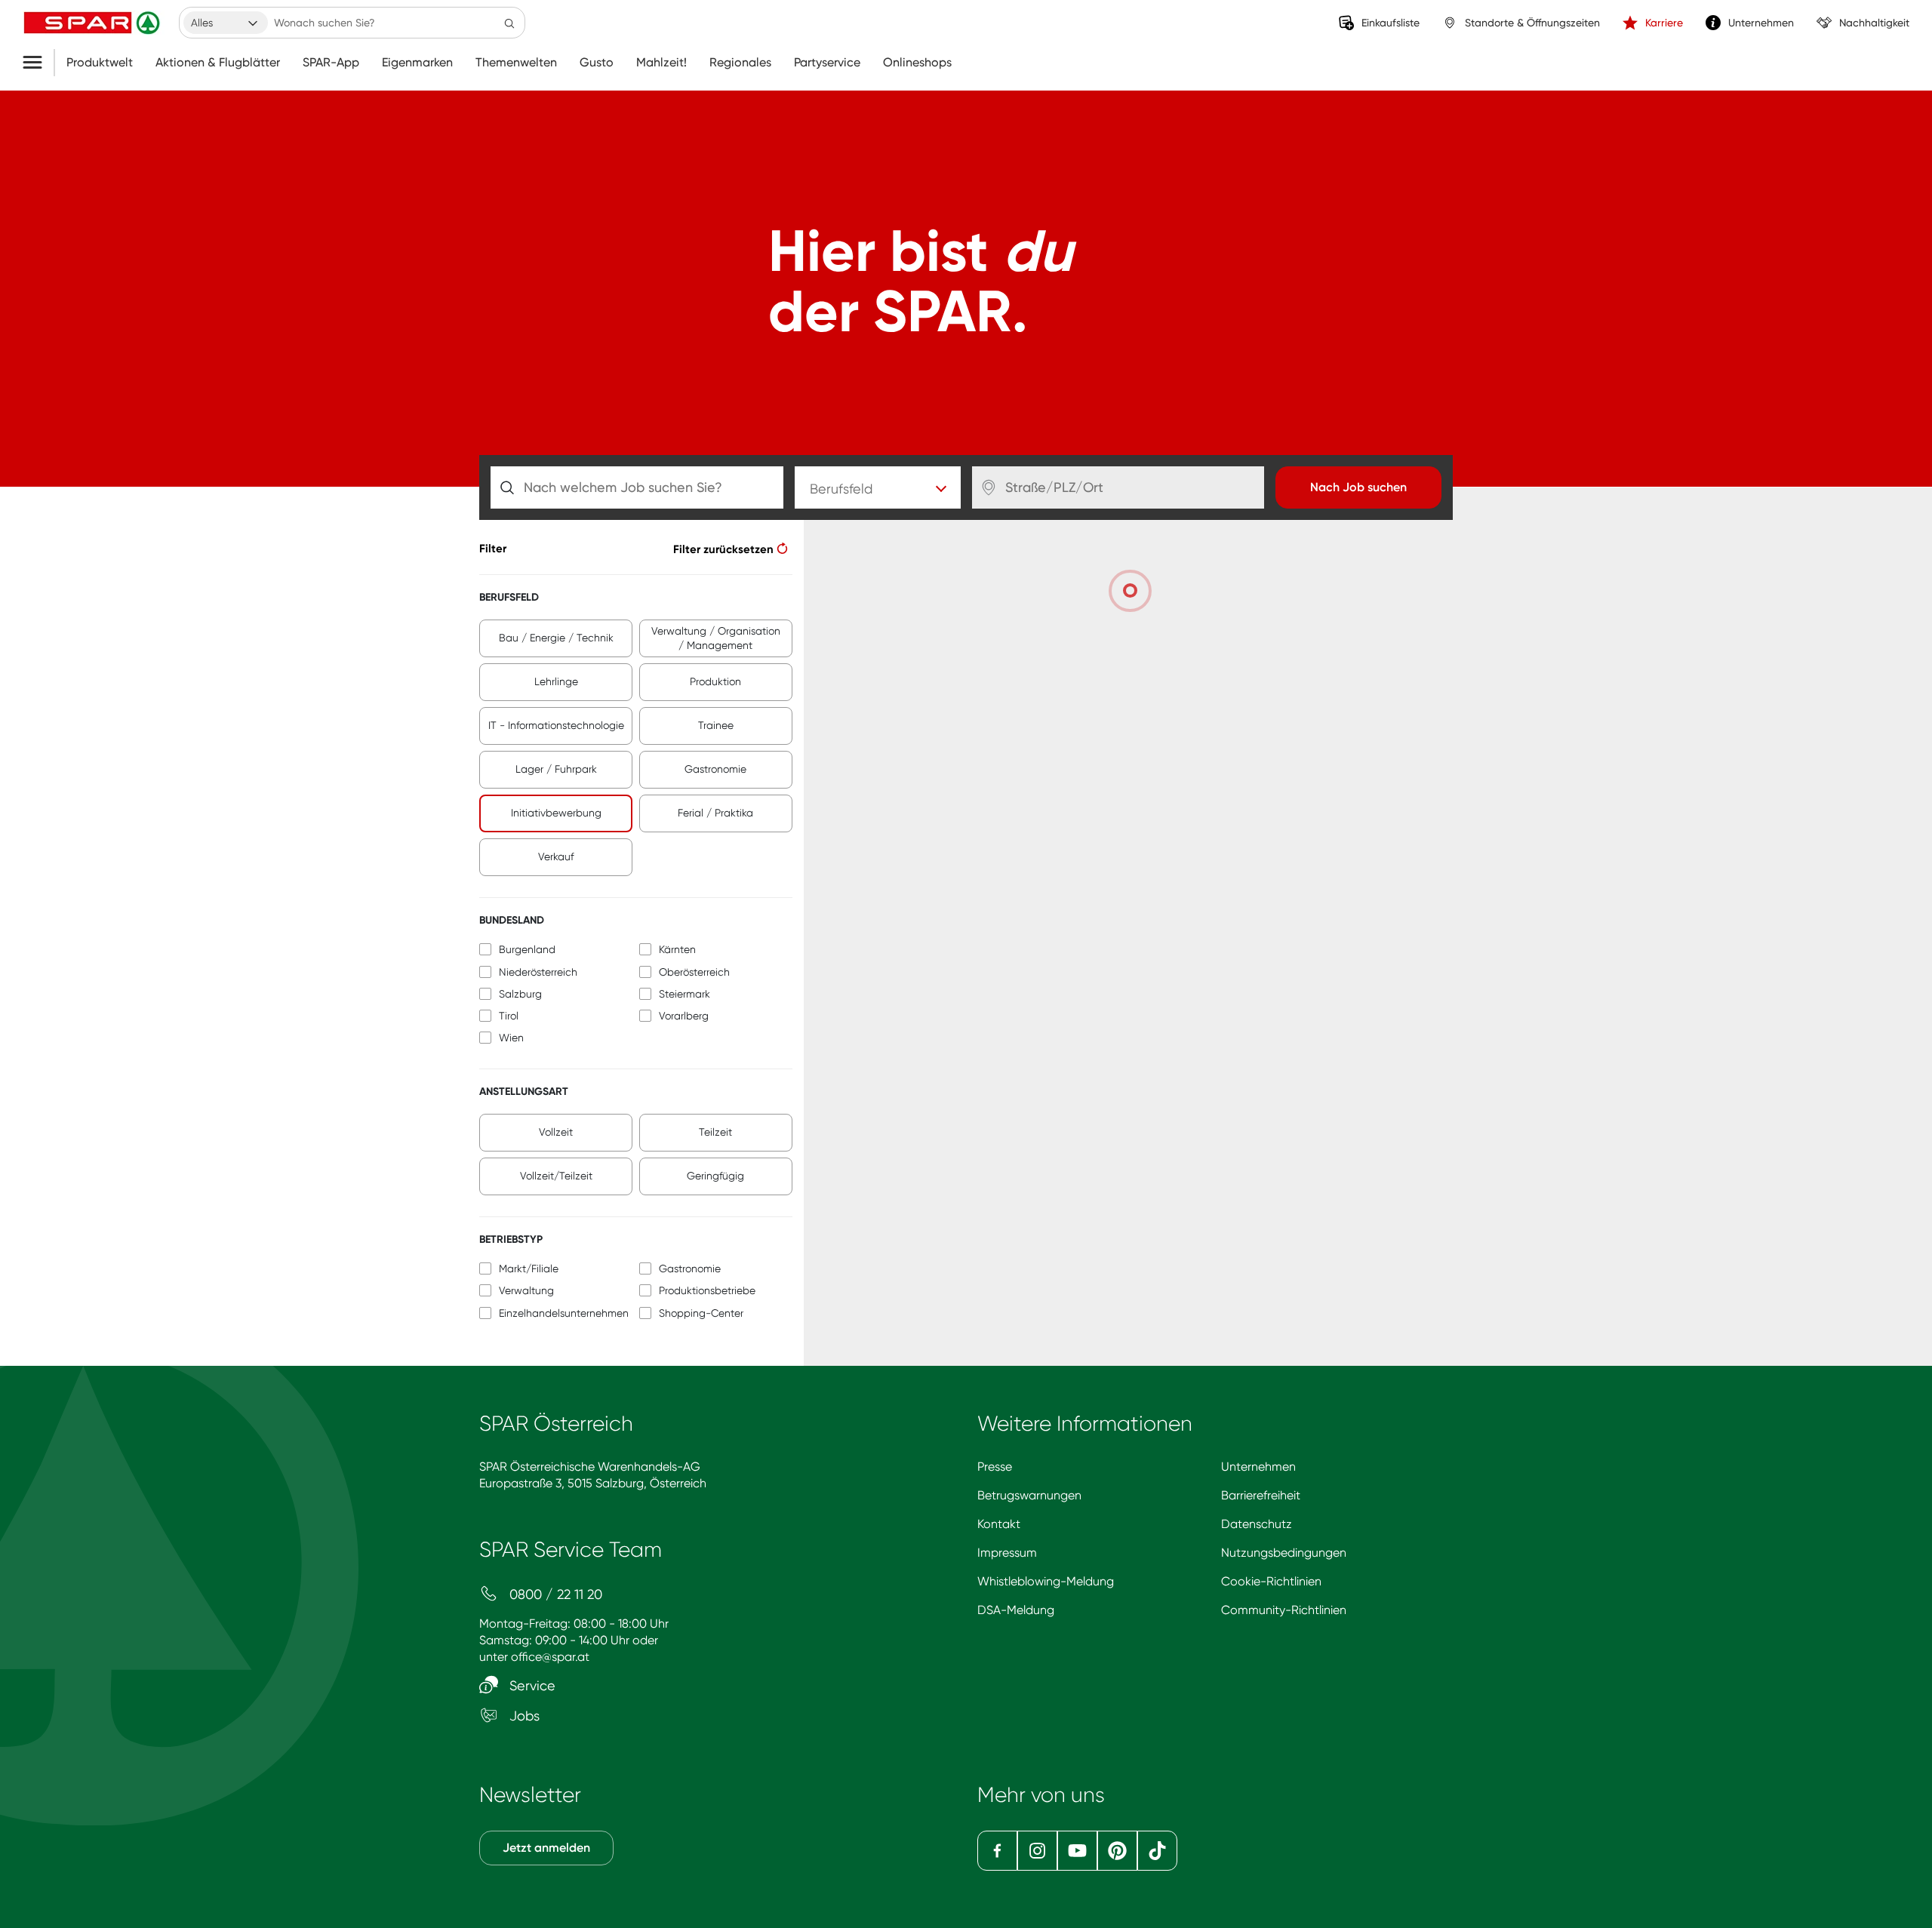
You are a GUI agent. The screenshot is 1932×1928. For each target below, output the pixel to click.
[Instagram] (1037, 1851)
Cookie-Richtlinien (1271, 1581)
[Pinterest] (1117, 1851)
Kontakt (999, 1524)
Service (531, 1685)
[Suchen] (509, 23)
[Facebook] (997, 1851)
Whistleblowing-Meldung (1046, 1581)
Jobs (523, 1716)
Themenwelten (516, 63)
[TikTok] (1157, 1851)
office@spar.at (550, 1657)
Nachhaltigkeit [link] (1874, 23)
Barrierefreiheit (1261, 1495)
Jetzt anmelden (546, 1848)
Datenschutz (1257, 1524)
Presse (995, 1467)
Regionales (740, 63)
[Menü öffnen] (38, 63)
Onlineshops (917, 63)
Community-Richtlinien (1284, 1610)
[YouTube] (1077, 1851)
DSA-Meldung (1016, 1610)
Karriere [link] (1664, 23)
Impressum (1007, 1553)
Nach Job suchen (1358, 487)
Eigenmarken (417, 63)
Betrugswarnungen (1029, 1495)
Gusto (597, 63)
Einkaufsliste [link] (1391, 23)
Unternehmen (1258, 1467)
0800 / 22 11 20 (554, 1594)
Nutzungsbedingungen (1284, 1553)
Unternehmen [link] (1761, 23)
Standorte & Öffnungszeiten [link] (1532, 23)
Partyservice (827, 63)
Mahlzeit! (661, 63)
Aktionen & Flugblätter (218, 63)
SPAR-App (331, 63)
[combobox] (226, 23)
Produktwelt (100, 63)
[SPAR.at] (94, 23)
